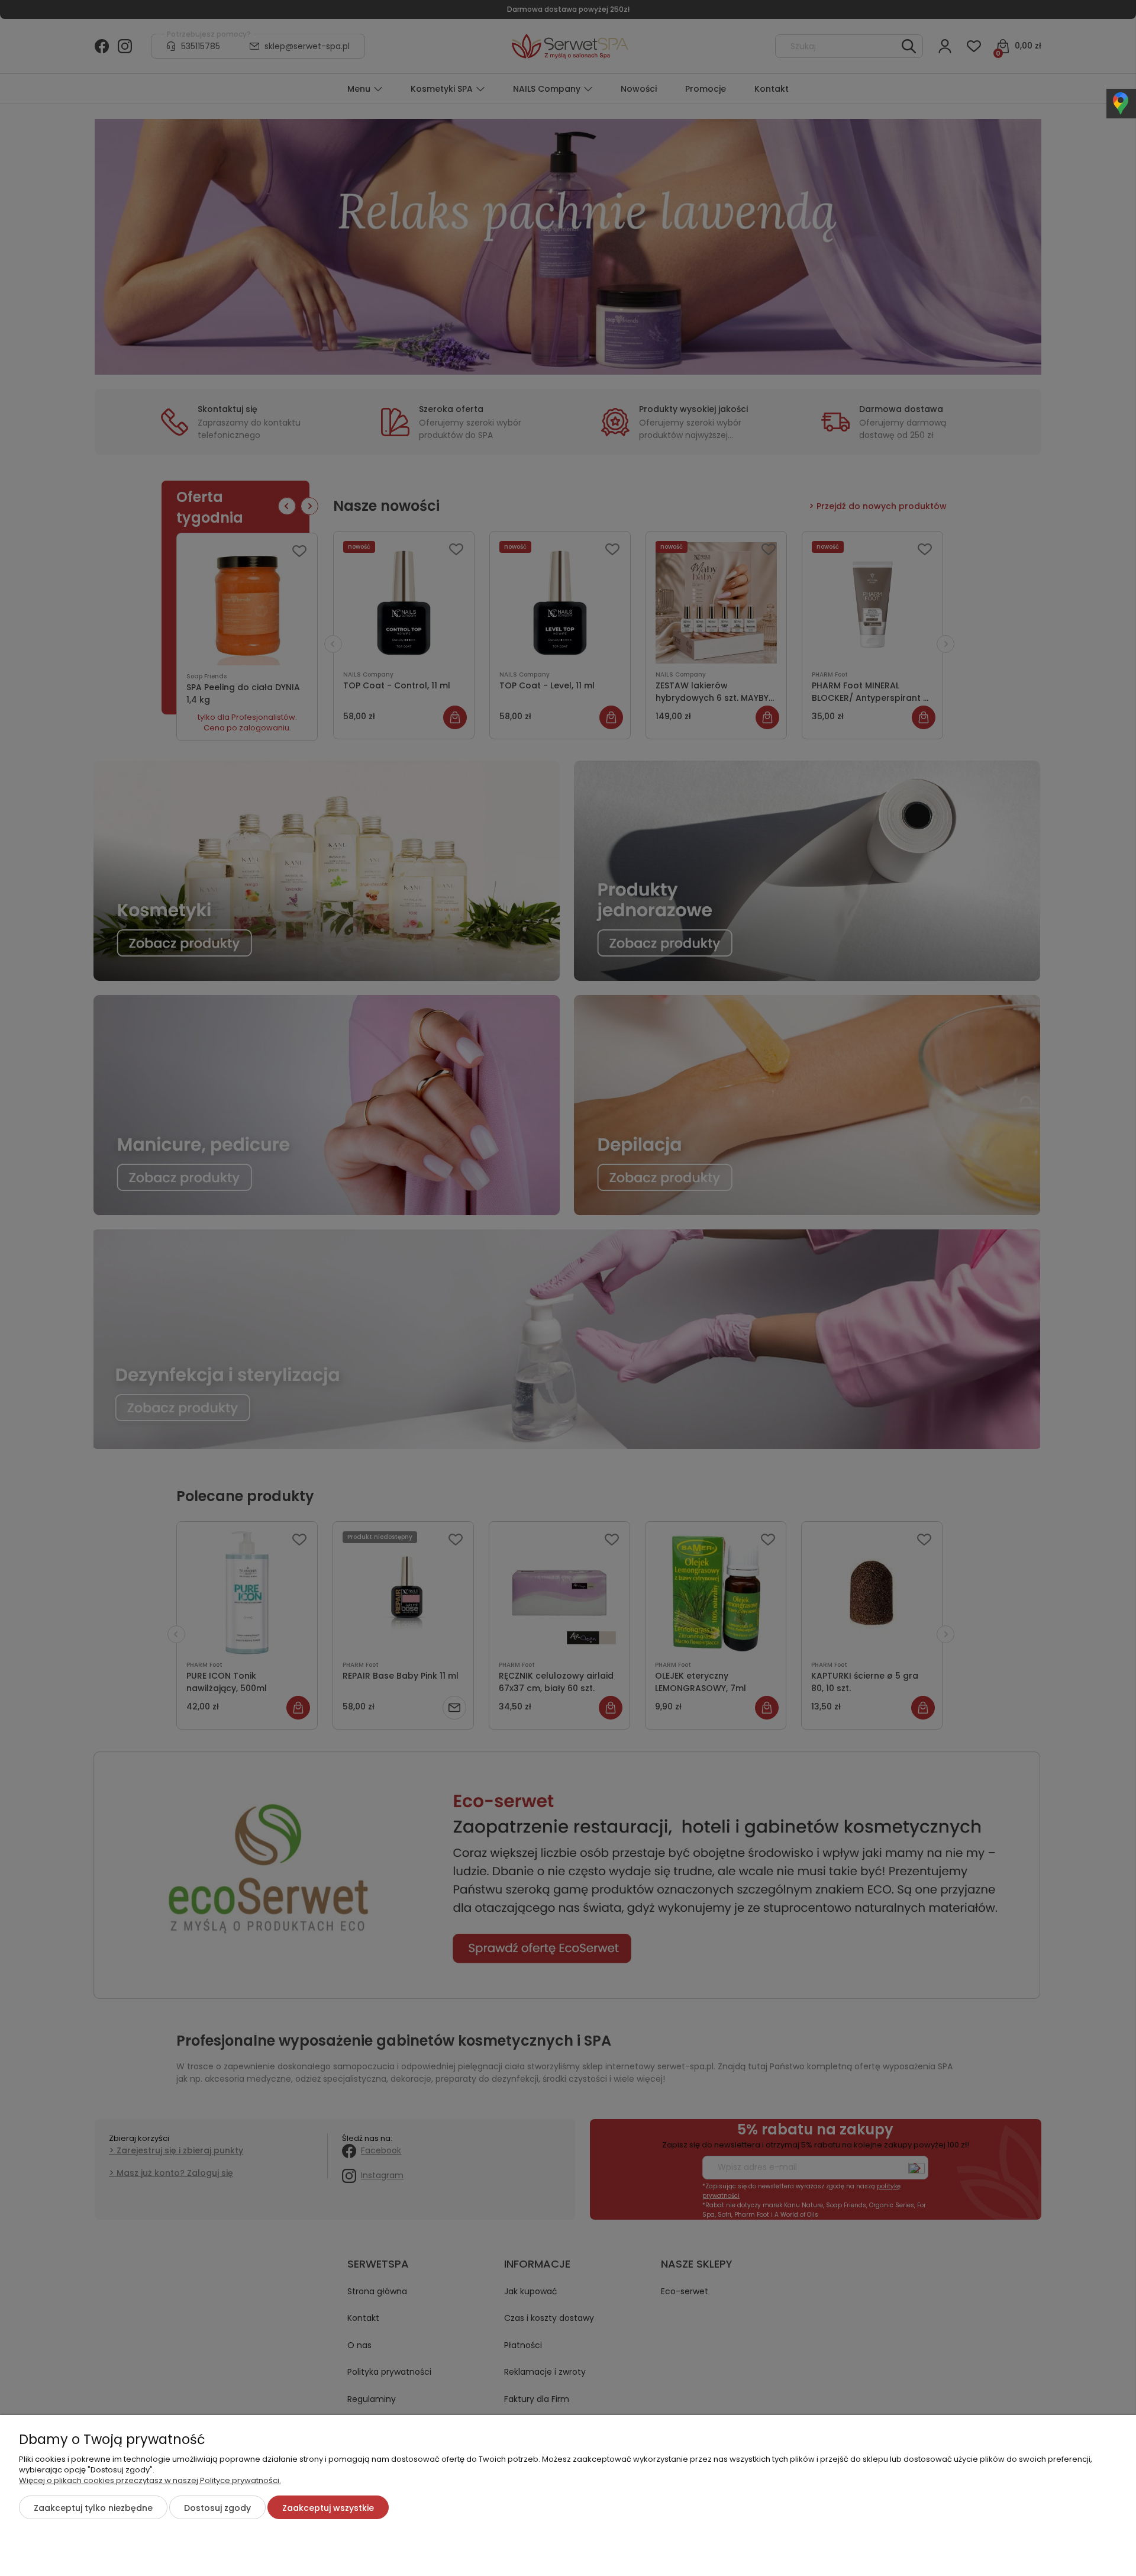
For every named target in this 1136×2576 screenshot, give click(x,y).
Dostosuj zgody (217, 2508)
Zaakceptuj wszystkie (328, 2508)
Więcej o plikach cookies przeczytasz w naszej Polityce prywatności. (150, 2480)
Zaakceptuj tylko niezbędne (93, 2508)
